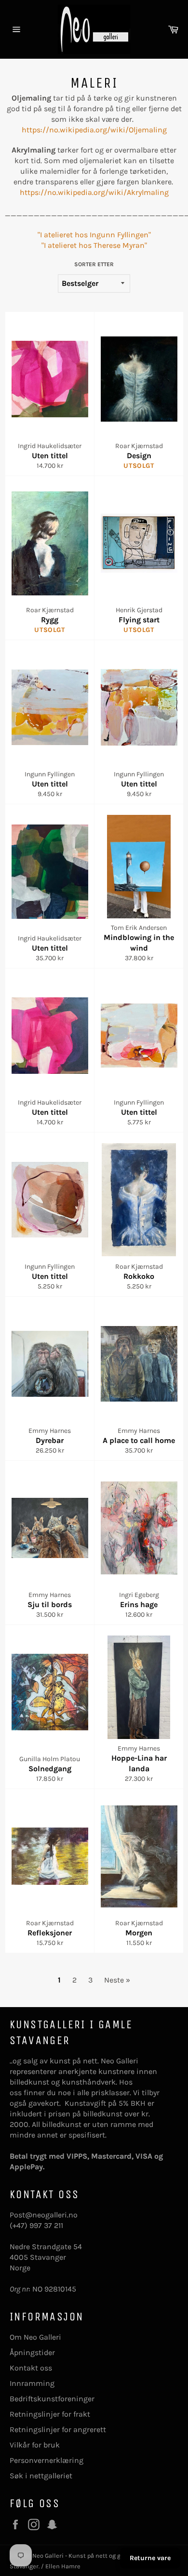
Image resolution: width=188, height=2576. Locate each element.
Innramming (32, 2383)
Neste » (117, 1980)
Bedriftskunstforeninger (52, 2399)
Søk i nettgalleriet (41, 2476)
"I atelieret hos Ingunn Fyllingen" (94, 235)
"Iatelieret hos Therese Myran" (94, 245)
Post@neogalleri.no (44, 2215)
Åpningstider (32, 2352)
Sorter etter (94, 264)
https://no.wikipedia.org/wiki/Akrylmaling (94, 192)
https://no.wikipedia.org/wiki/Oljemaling (94, 130)
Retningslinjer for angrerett (58, 2429)
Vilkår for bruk (35, 2445)
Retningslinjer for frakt (50, 2414)
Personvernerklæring (47, 2460)
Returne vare (150, 2558)
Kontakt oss (31, 2368)
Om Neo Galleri (35, 2337)
